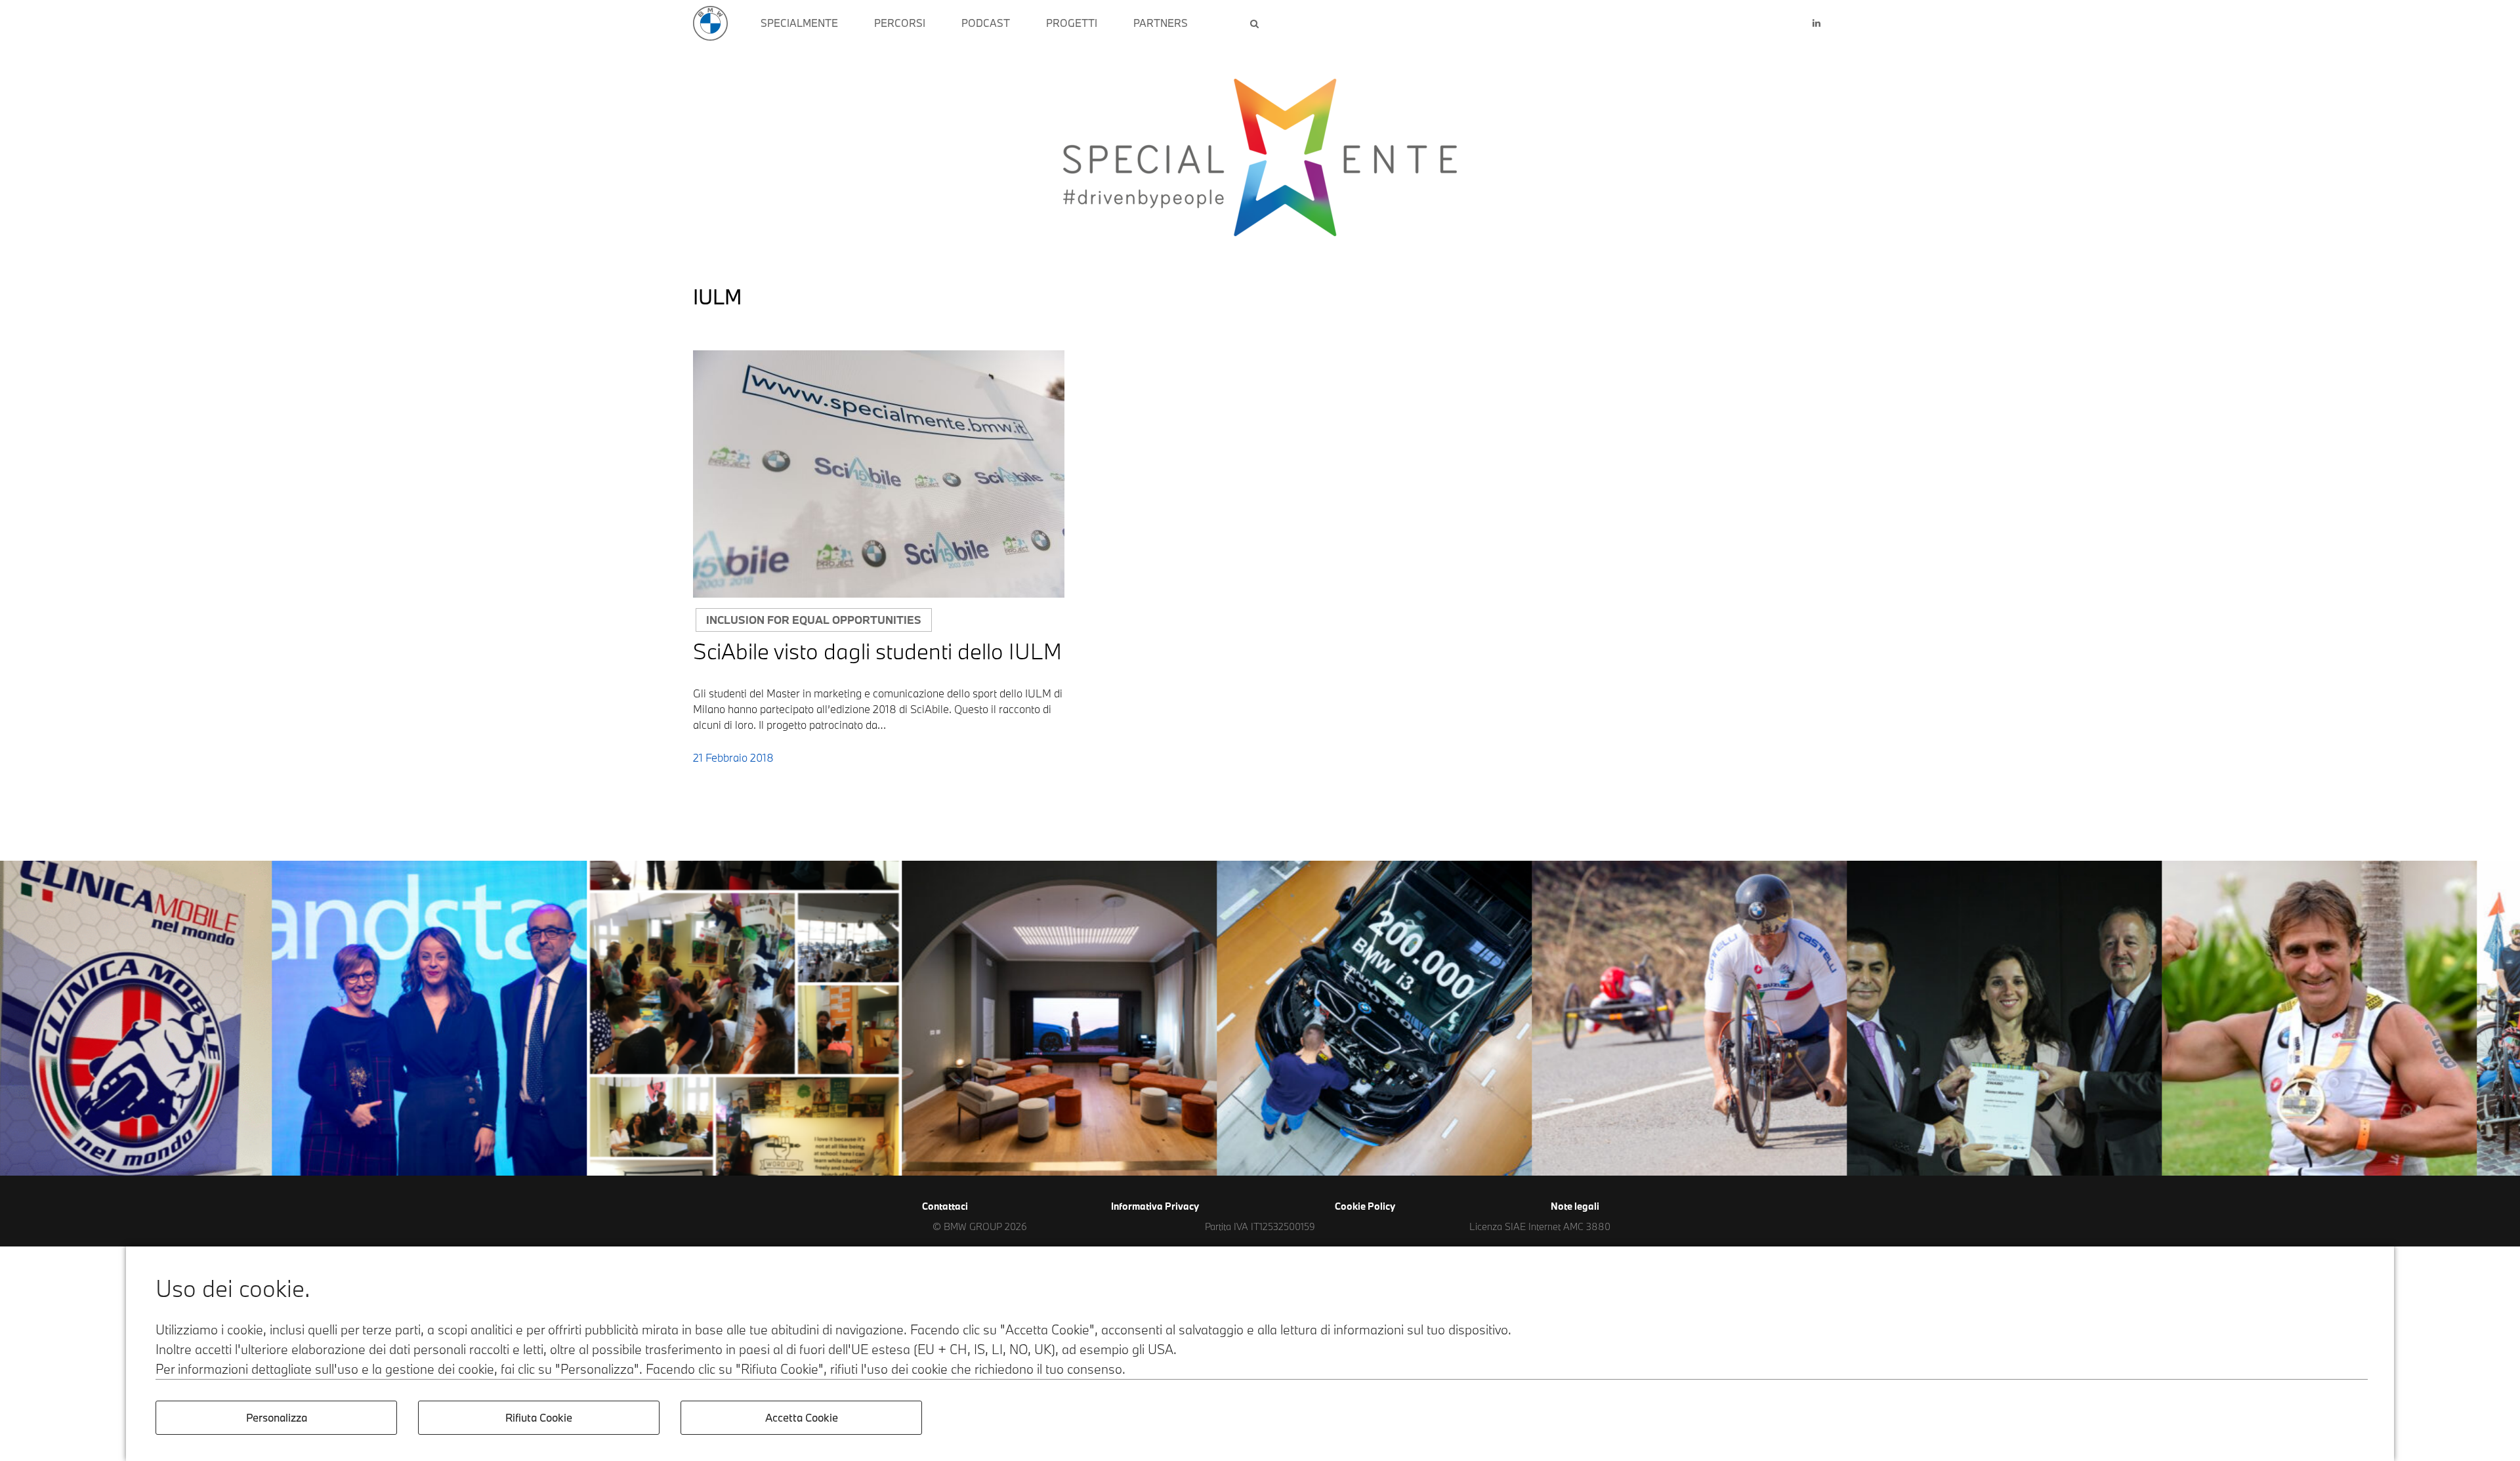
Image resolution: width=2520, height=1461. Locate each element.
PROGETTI (1072, 23)
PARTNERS (1161, 23)
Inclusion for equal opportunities (814, 620)
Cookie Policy (1365, 1206)
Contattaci (945, 1206)
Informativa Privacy (1155, 1206)
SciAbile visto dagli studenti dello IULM (877, 651)
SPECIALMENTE (799, 23)
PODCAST (986, 23)
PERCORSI (900, 23)
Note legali (1575, 1206)
